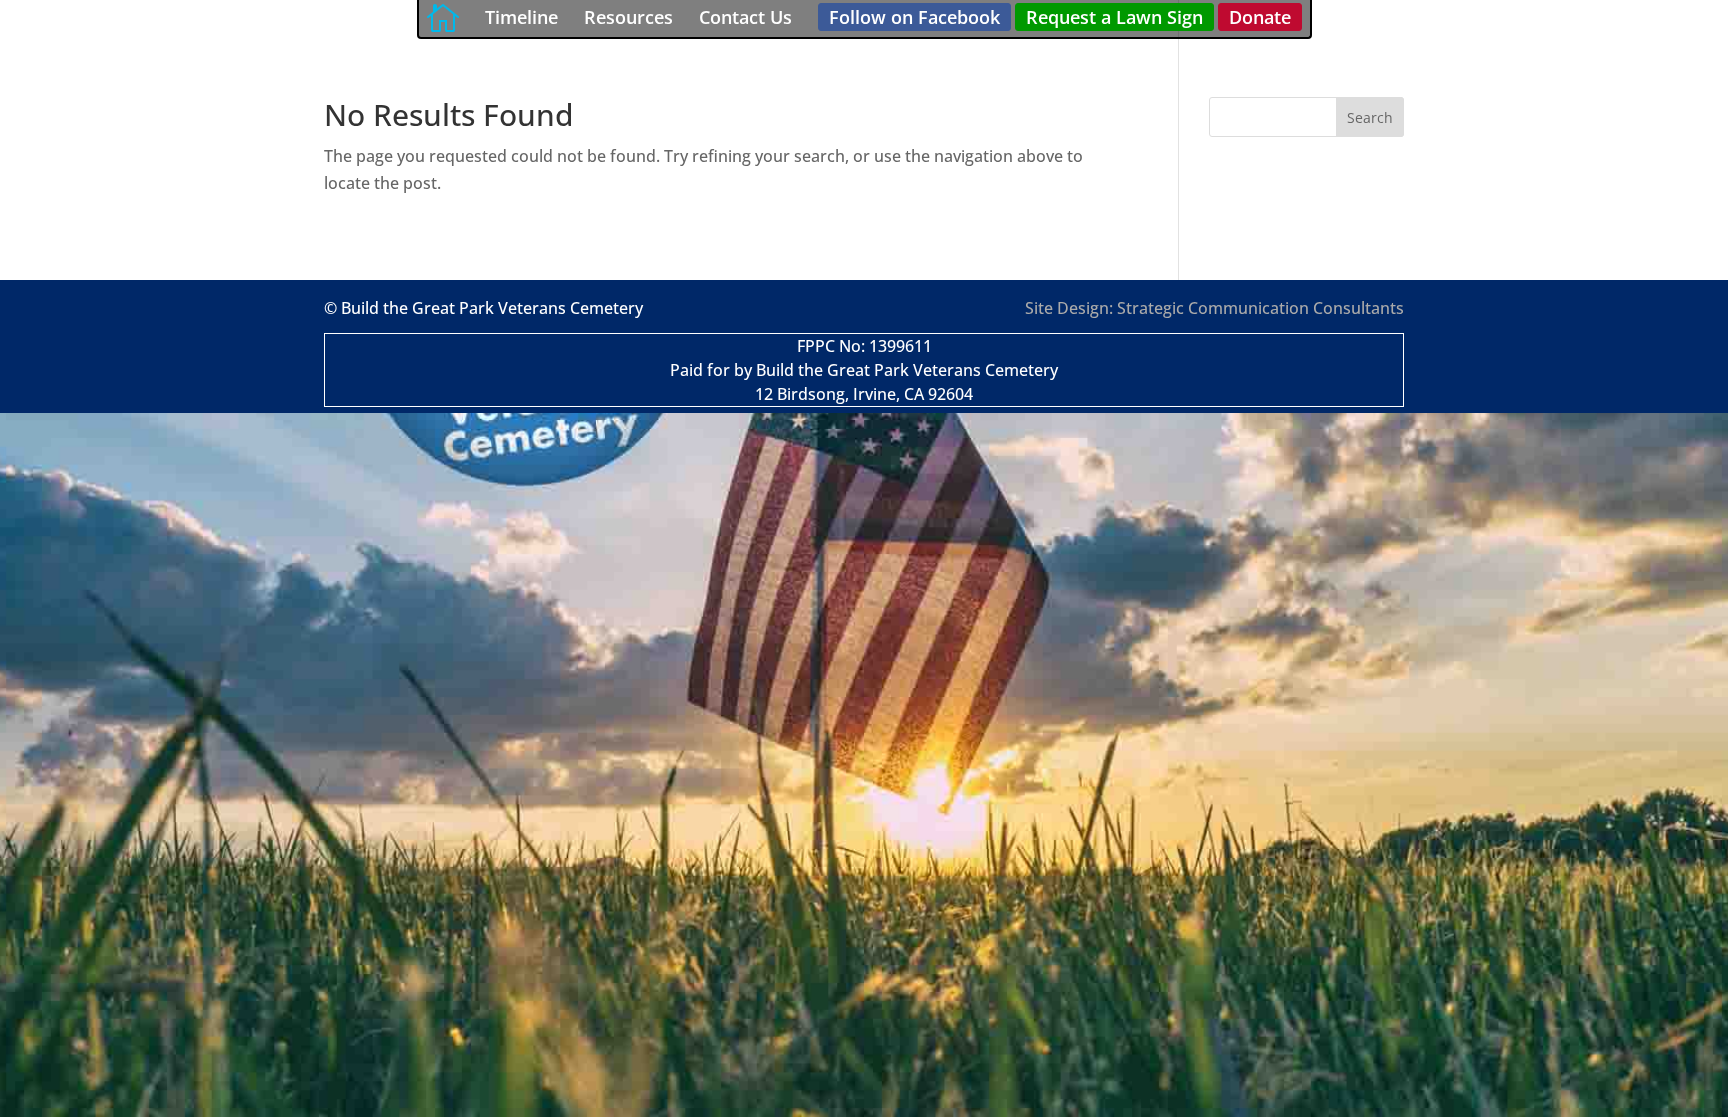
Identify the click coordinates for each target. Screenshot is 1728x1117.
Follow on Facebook (914, 17)
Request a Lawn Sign (1114, 17)
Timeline (521, 17)
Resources (628, 17)
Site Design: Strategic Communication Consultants (1214, 308)
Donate (1260, 17)
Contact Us (745, 17)
